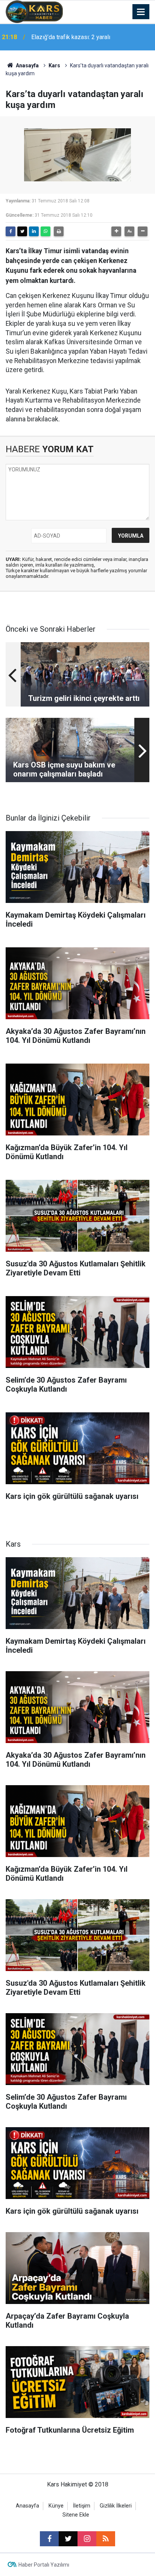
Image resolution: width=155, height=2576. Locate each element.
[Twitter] (22, 231)
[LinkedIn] (34, 231)
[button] (116, 231)
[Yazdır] (59, 231)
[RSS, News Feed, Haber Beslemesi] (106, 2539)
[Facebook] (11, 231)
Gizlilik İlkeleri (116, 2506)
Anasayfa (27, 65)
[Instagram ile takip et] (87, 2539)
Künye (56, 2506)
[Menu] (141, 12)
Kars (54, 65)
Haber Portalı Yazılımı (44, 2565)
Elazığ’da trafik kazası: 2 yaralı (71, 37)
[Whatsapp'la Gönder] (46, 231)
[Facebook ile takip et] (49, 2539)
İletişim (82, 2506)
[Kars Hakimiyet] (34, 11)
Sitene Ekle (76, 2515)
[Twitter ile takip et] (68, 2539)
